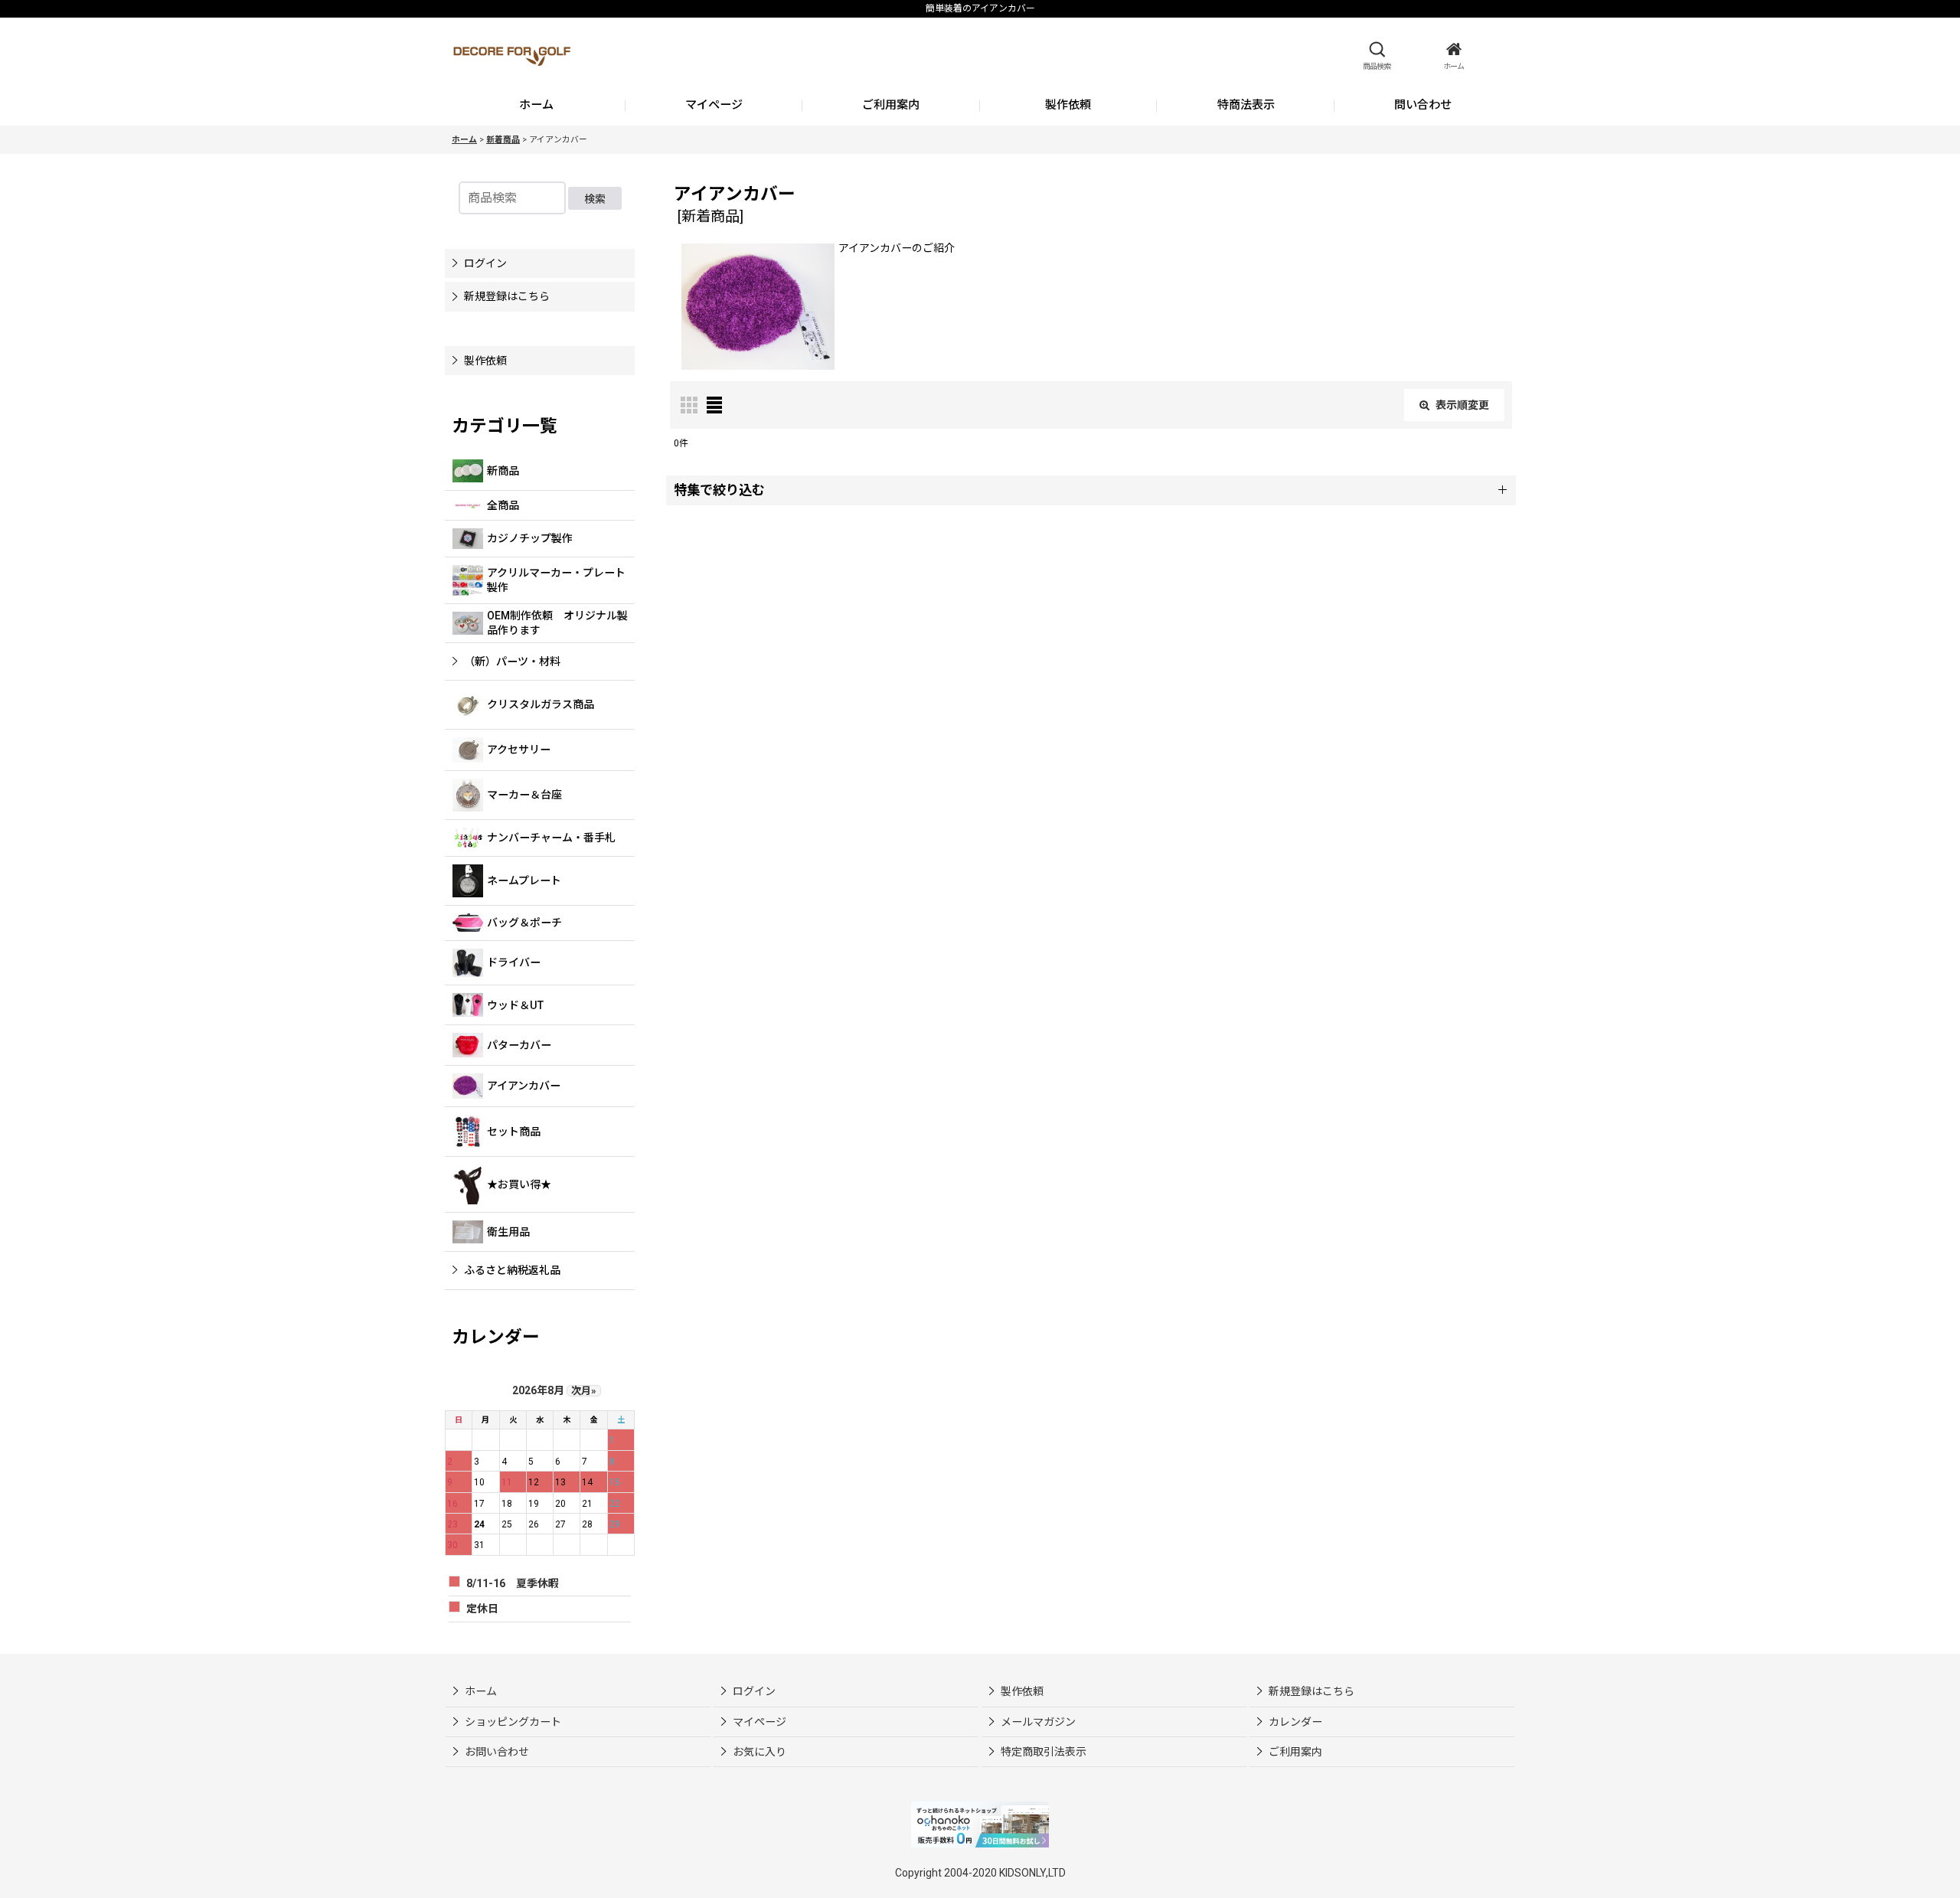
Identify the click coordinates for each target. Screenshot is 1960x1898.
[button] (1377, 56)
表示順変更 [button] (1462, 405)
